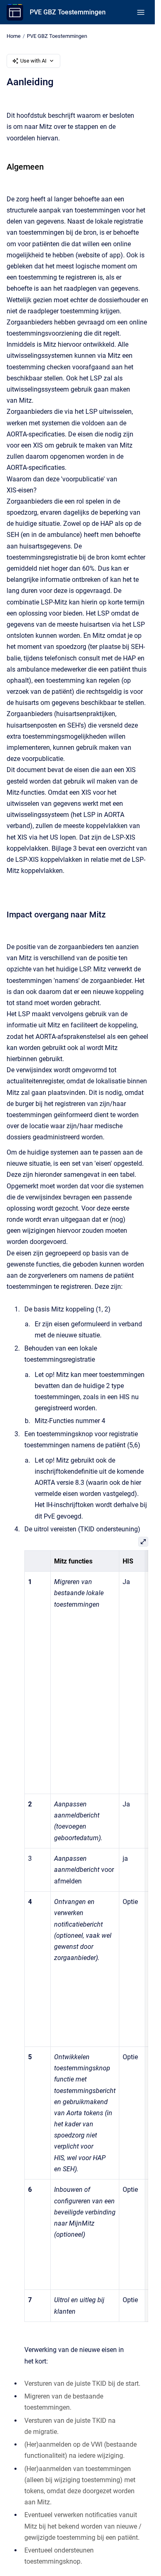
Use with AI (33, 61)
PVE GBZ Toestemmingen (68, 12)
